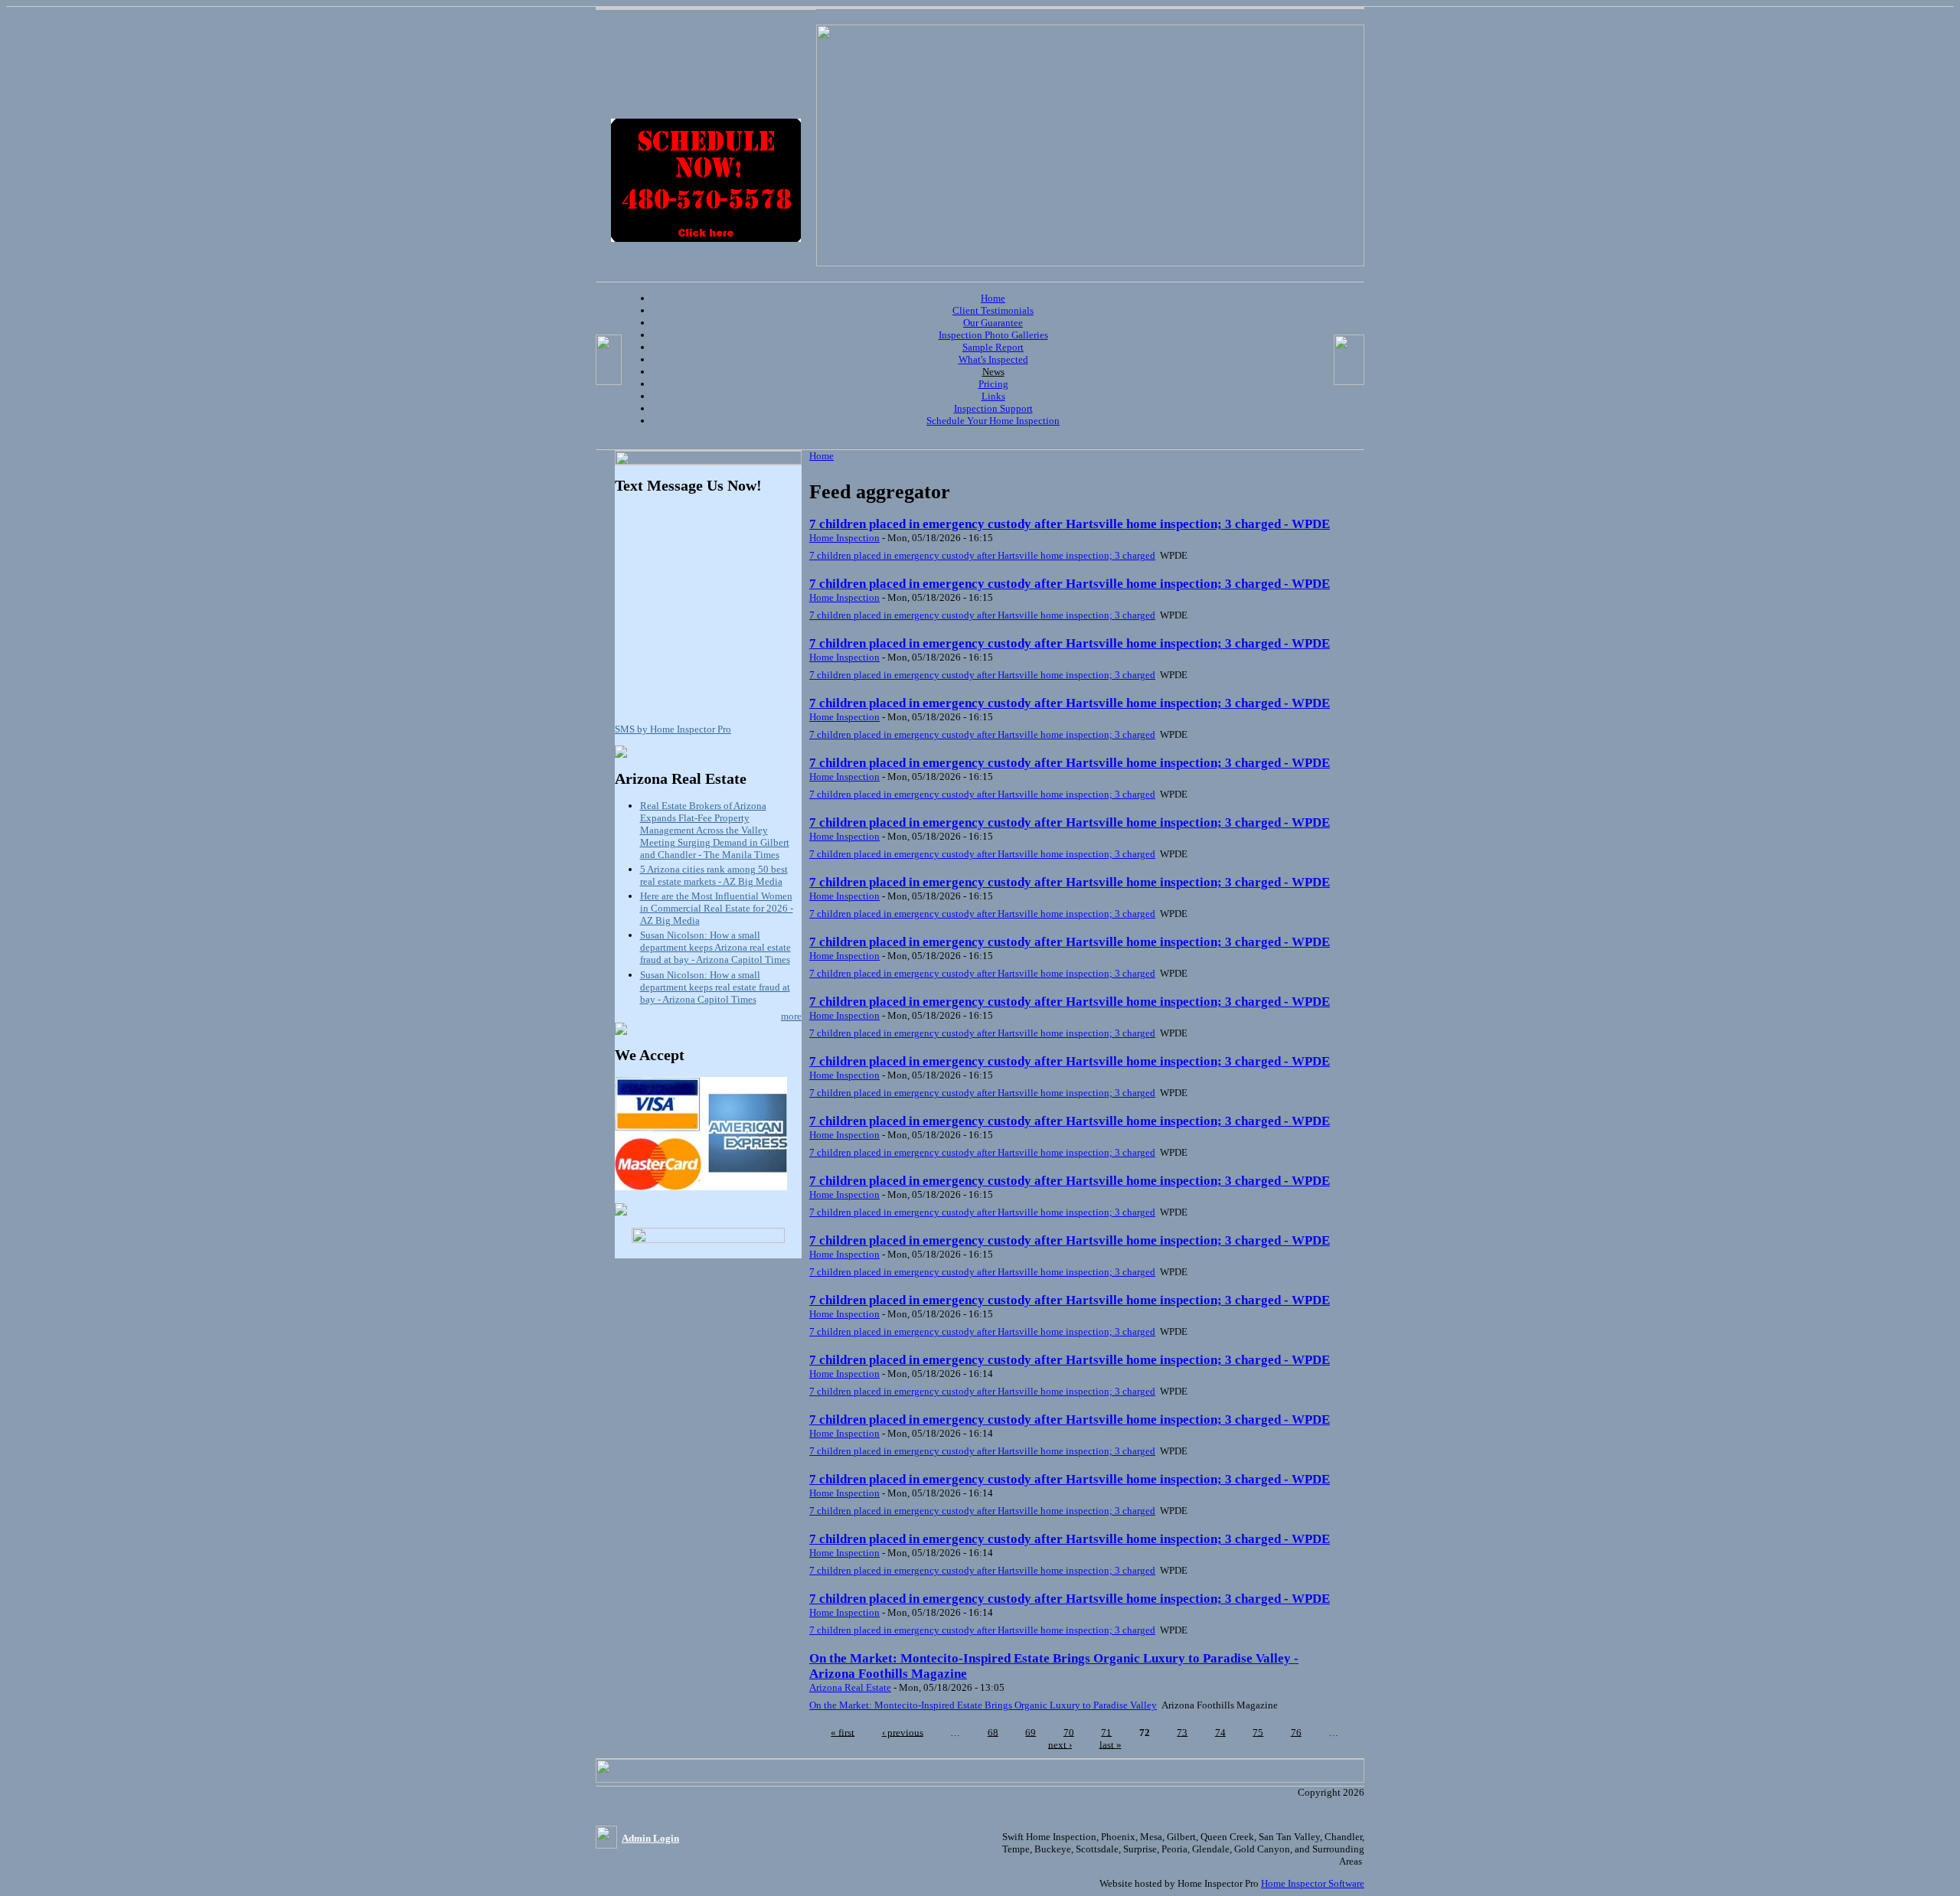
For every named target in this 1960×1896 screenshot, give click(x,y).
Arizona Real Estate (850, 1687)
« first (843, 1732)
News (993, 372)
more (791, 1016)
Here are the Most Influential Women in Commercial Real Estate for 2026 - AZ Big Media (717, 908)
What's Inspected (993, 359)
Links (993, 396)
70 (1069, 1732)
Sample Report (993, 347)
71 (1106, 1732)
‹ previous (903, 1732)
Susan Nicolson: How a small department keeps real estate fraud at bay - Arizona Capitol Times (715, 987)
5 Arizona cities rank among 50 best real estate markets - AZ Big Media (714, 875)
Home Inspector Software (1313, 1883)
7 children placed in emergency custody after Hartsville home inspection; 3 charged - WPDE (1070, 524)
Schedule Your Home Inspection (993, 421)
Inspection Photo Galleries (993, 335)
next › (1060, 1744)
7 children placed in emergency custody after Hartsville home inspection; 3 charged (982, 555)
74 (1220, 1732)
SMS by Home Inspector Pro (673, 729)
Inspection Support (993, 408)
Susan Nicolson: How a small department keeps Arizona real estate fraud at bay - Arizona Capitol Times (715, 947)
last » (1111, 1744)
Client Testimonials (993, 310)
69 (1031, 1732)
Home (993, 298)
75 (1258, 1732)
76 (1296, 1732)
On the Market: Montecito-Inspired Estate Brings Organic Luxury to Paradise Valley (983, 1705)
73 (1182, 1732)
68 (993, 1732)
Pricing (993, 384)
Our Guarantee (993, 323)
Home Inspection (844, 538)
